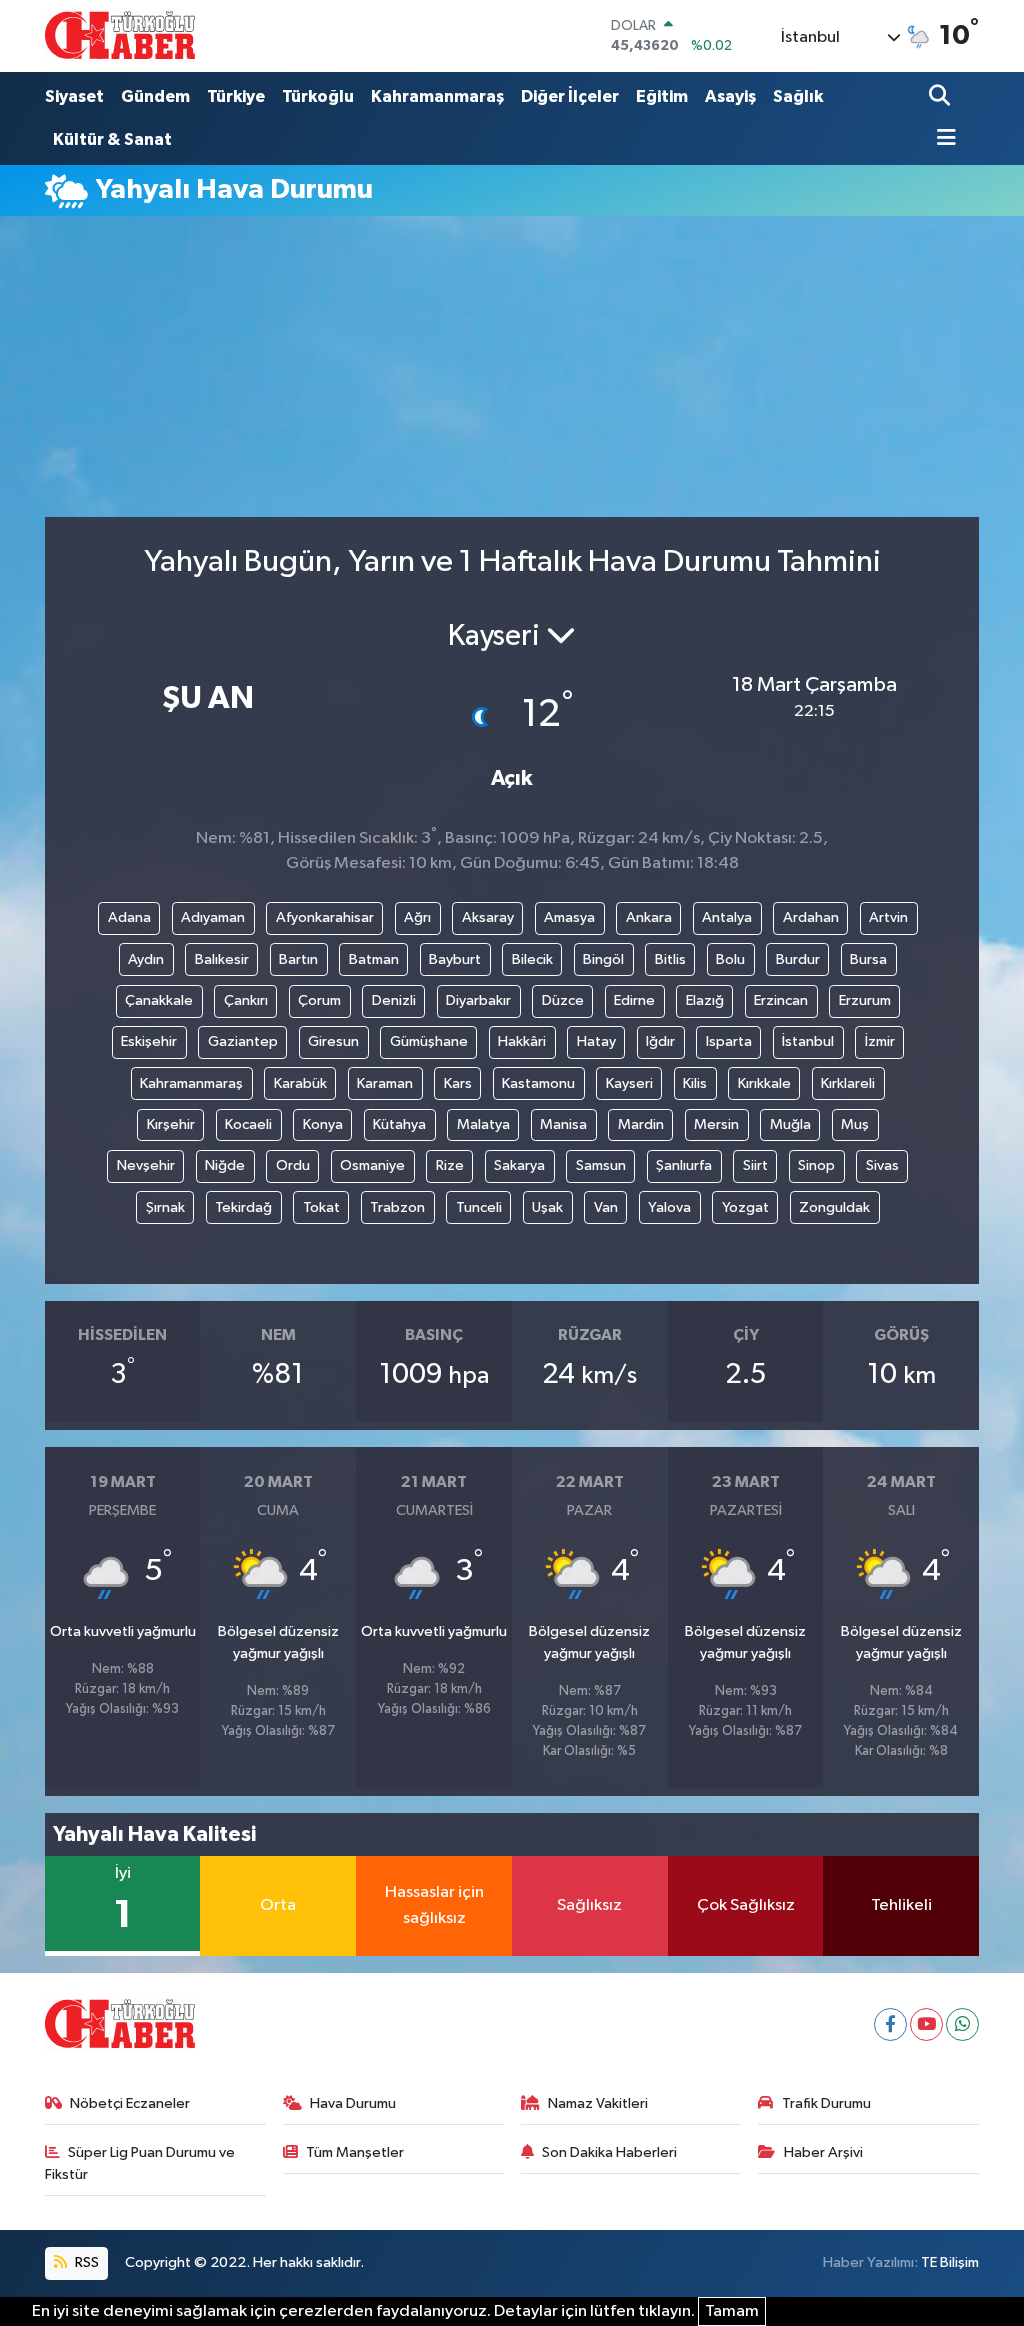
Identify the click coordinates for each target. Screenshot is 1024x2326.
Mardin (641, 1124)
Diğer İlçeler (570, 96)
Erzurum (865, 1000)
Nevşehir (146, 1165)
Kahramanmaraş (437, 96)
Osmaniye (372, 1165)
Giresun (333, 1041)
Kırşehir (171, 1124)
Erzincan (781, 1000)
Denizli (394, 1000)
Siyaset (74, 96)
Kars (458, 1083)
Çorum (319, 1000)
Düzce (563, 1000)
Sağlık (798, 96)
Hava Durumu (353, 2103)
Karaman (385, 1083)
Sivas (882, 1165)
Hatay (596, 1041)
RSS (85, 2262)
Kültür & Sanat (112, 139)
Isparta (729, 1041)
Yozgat (745, 1207)
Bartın (298, 959)
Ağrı (417, 917)
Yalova (669, 1207)
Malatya (483, 1124)
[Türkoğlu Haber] (120, 35)
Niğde (225, 1165)
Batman (374, 959)
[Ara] (941, 97)
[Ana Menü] (943, 139)
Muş (855, 1124)
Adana (129, 917)
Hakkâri (522, 1041)
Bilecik (532, 959)
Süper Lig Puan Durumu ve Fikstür (140, 2163)
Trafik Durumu (826, 2103)
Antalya (727, 917)
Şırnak (165, 1207)
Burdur (798, 959)
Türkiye (236, 96)
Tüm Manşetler (355, 2152)
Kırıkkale (764, 1083)
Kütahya (399, 1124)
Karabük (300, 1083)
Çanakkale (159, 1000)
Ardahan (811, 917)
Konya (323, 1124)
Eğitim (662, 96)
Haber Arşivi (823, 2152)
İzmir (880, 1041)
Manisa (563, 1124)
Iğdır (660, 1041)
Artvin (888, 917)
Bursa (868, 959)
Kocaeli (248, 1124)
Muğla (790, 1124)
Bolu (730, 959)
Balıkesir (222, 959)
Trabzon (397, 1207)
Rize (450, 1165)
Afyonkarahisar (325, 917)
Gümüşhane (429, 1041)
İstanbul (808, 1041)
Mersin (716, 1124)
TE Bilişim (950, 2262)
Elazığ (705, 1000)
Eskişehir (149, 1041)
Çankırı (246, 1000)
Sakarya (519, 1165)
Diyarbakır (478, 1000)
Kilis (695, 1083)
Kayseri (629, 1083)
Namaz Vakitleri (598, 2103)
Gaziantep (243, 1041)
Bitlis (670, 959)
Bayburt (455, 959)
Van (606, 1207)
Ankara (649, 917)
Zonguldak (834, 1207)
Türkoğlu (318, 96)
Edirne (634, 1000)
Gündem (155, 96)
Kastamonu (538, 1083)
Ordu (293, 1165)
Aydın (146, 959)
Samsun (601, 1165)
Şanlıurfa (684, 1165)
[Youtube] (926, 2024)
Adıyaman (213, 917)
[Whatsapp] (962, 2024)
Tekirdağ (243, 1207)
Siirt (755, 1165)
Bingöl (603, 959)
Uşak (547, 1207)
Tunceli (479, 1207)
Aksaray (488, 917)
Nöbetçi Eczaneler (130, 2103)
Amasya (569, 917)
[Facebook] (890, 2024)
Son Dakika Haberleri (609, 2152)
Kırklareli (848, 1083)
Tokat (321, 1207)
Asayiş (730, 96)
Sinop (816, 1165)
